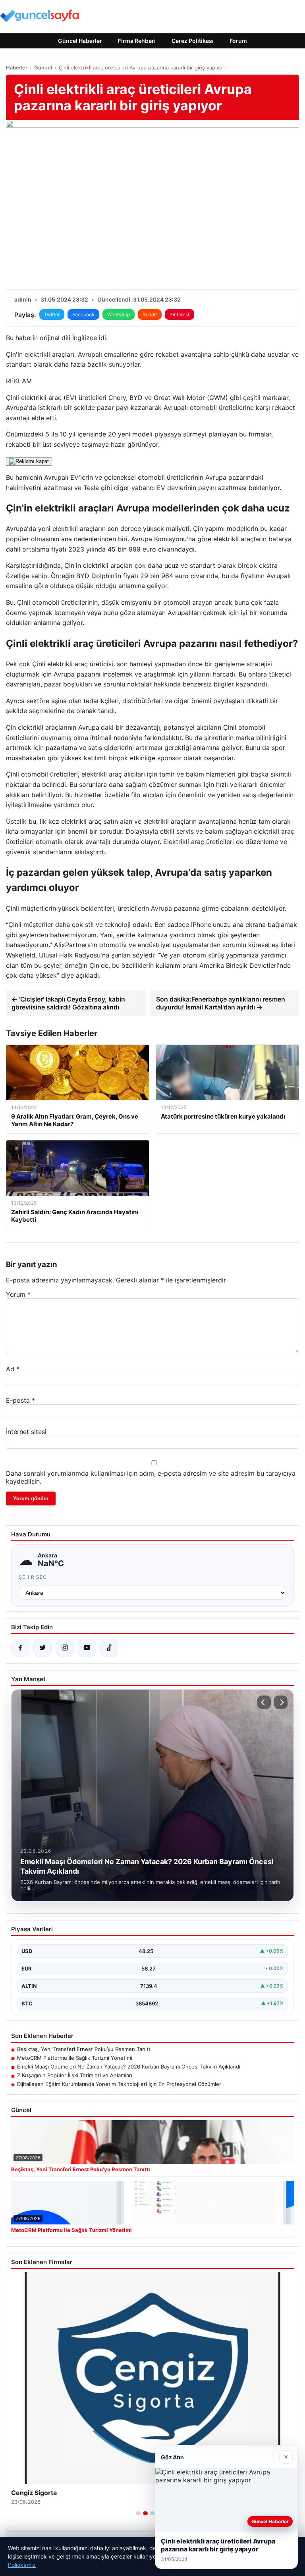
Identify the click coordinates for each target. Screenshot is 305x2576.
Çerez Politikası (193, 41)
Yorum (18, 1294)
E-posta (20, 1400)
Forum (238, 41)
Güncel (43, 67)
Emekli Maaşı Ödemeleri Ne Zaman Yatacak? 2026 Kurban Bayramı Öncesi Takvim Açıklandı (129, 2067)
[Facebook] (20, 1648)
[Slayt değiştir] (138, 2513)
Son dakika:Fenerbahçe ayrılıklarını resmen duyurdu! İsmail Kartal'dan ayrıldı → (221, 1003)
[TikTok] (109, 1648)
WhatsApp (119, 314)
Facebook (83, 314)
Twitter (52, 314)
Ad (13, 1369)
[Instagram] (65, 1648)
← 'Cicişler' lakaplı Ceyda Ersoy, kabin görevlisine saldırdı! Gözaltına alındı (68, 1003)
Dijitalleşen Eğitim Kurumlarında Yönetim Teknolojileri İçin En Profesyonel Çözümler (119, 2084)
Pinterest (180, 314)
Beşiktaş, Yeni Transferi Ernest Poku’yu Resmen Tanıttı (84, 2049)
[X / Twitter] (42, 1648)
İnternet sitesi (26, 1432)
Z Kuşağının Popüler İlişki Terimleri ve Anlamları (75, 2075)
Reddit (150, 314)
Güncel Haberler (80, 41)
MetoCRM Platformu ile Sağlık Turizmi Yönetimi (75, 2058)
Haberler (17, 67)
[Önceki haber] (264, 1702)
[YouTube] (87, 1648)
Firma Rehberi (137, 41)
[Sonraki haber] (281, 1702)
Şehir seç (33, 1577)
